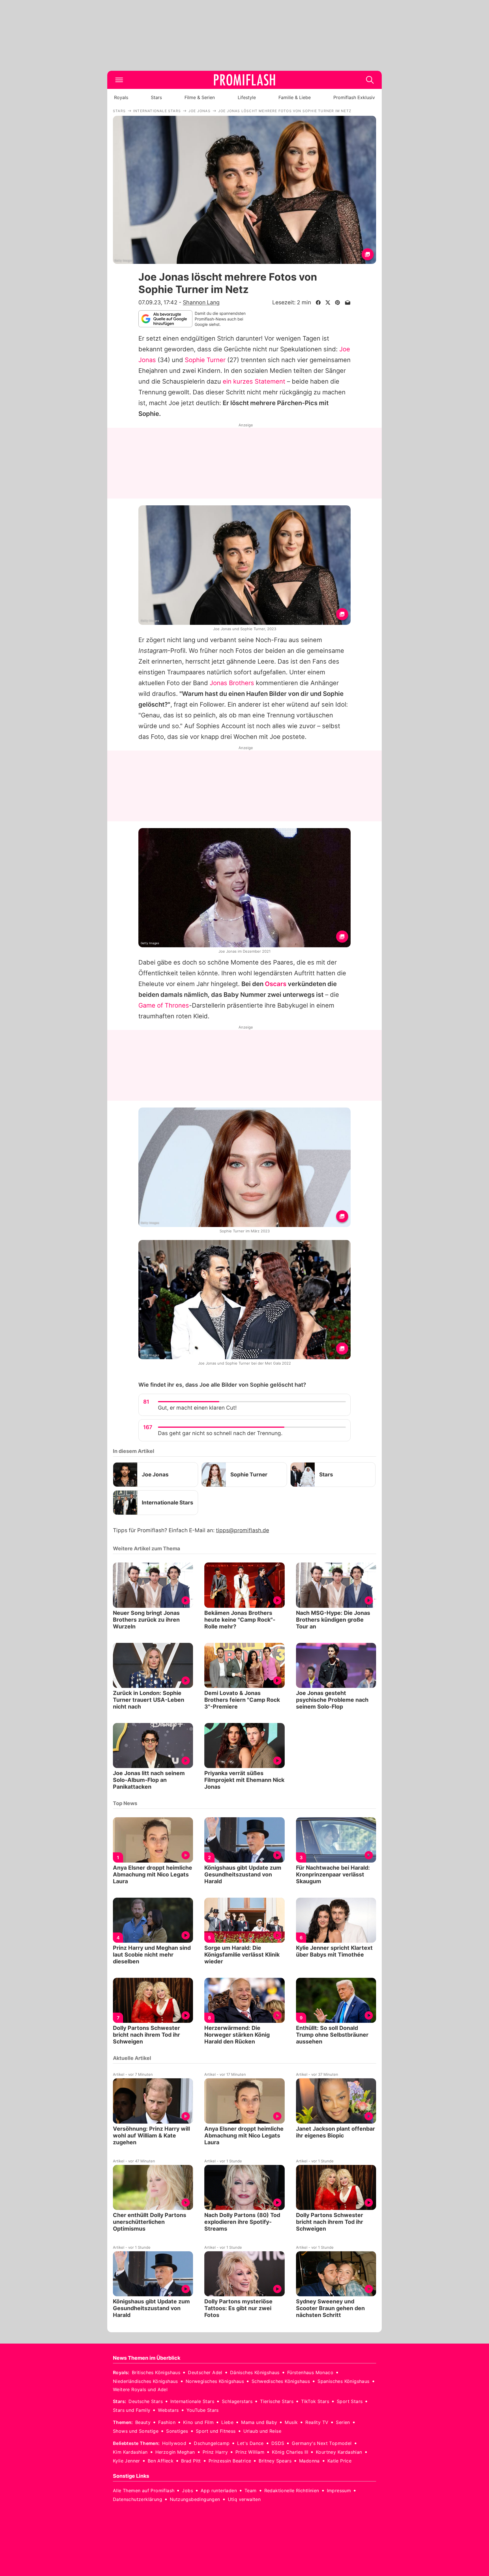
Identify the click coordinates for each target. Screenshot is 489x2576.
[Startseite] (244, 80)
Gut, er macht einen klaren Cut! (197, 1408)
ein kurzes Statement (254, 381)
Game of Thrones (164, 1005)
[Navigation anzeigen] (119, 80)
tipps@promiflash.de (243, 1530)
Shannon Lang (201, 302)
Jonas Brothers (232, 683)
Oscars (276, 984)
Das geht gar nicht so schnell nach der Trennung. (220, 1433)
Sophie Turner (205, 360)
